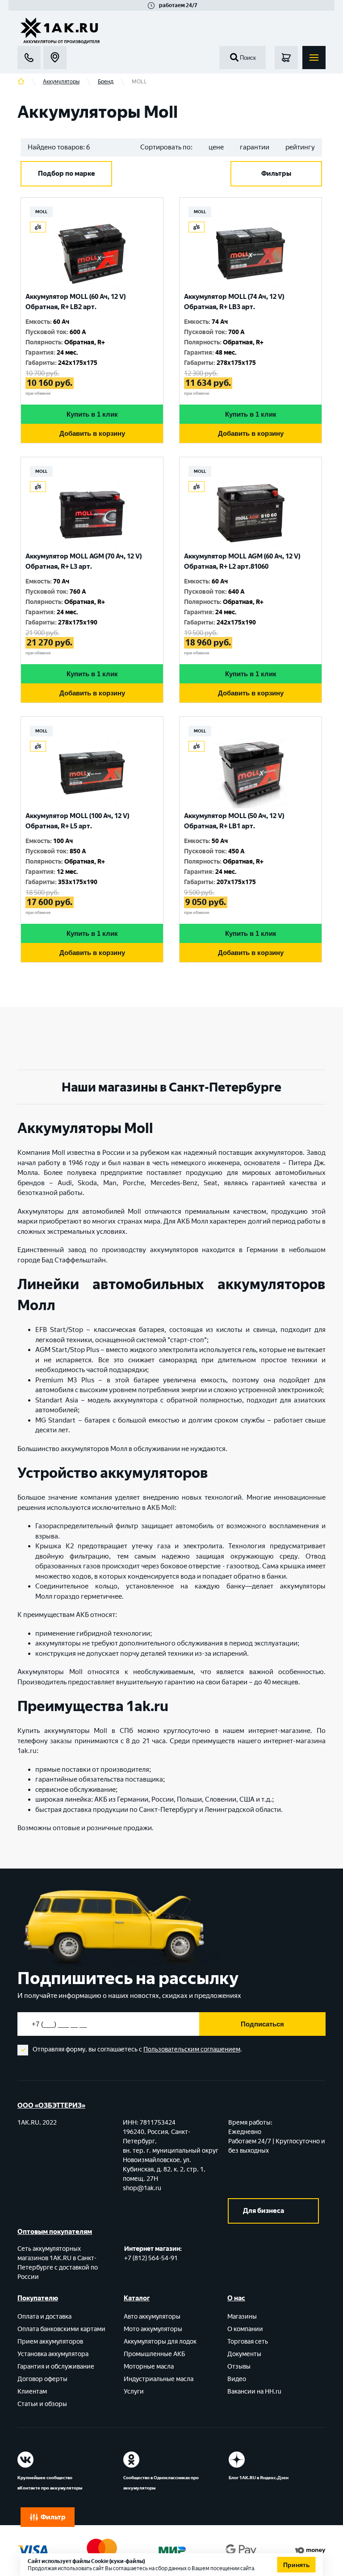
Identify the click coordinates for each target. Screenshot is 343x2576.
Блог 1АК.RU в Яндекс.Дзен (259, 2478)
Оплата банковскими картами (61, 2329)
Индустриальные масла (159, 2379)
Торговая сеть (248, 2342)
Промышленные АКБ (155, 2354)
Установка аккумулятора (53, 2354)
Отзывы (239, 2367)
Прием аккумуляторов (50, 2342)
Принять (297, 2565)
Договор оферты (42, 2379)
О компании (245, 2329)
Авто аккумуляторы (152, 2317)
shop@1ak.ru (142, 2188)
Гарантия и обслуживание (56, 2367)
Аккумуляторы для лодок (160, 2342)
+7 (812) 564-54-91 (151, 2258)
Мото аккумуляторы (153, 2329)
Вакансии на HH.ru (254, 2392)
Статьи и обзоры (42, 2404)
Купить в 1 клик (92, 414)
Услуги (134, 2392)
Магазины (242, 2317)
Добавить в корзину (92, 433)
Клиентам (32, 2392)
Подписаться (262, 2024)
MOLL (41, 212)
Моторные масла (149, 2367)
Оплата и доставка (44, 2317)
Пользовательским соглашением (192, 2049)
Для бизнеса (264, 2211)
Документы (244, 2354)
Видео (237, 2379)
